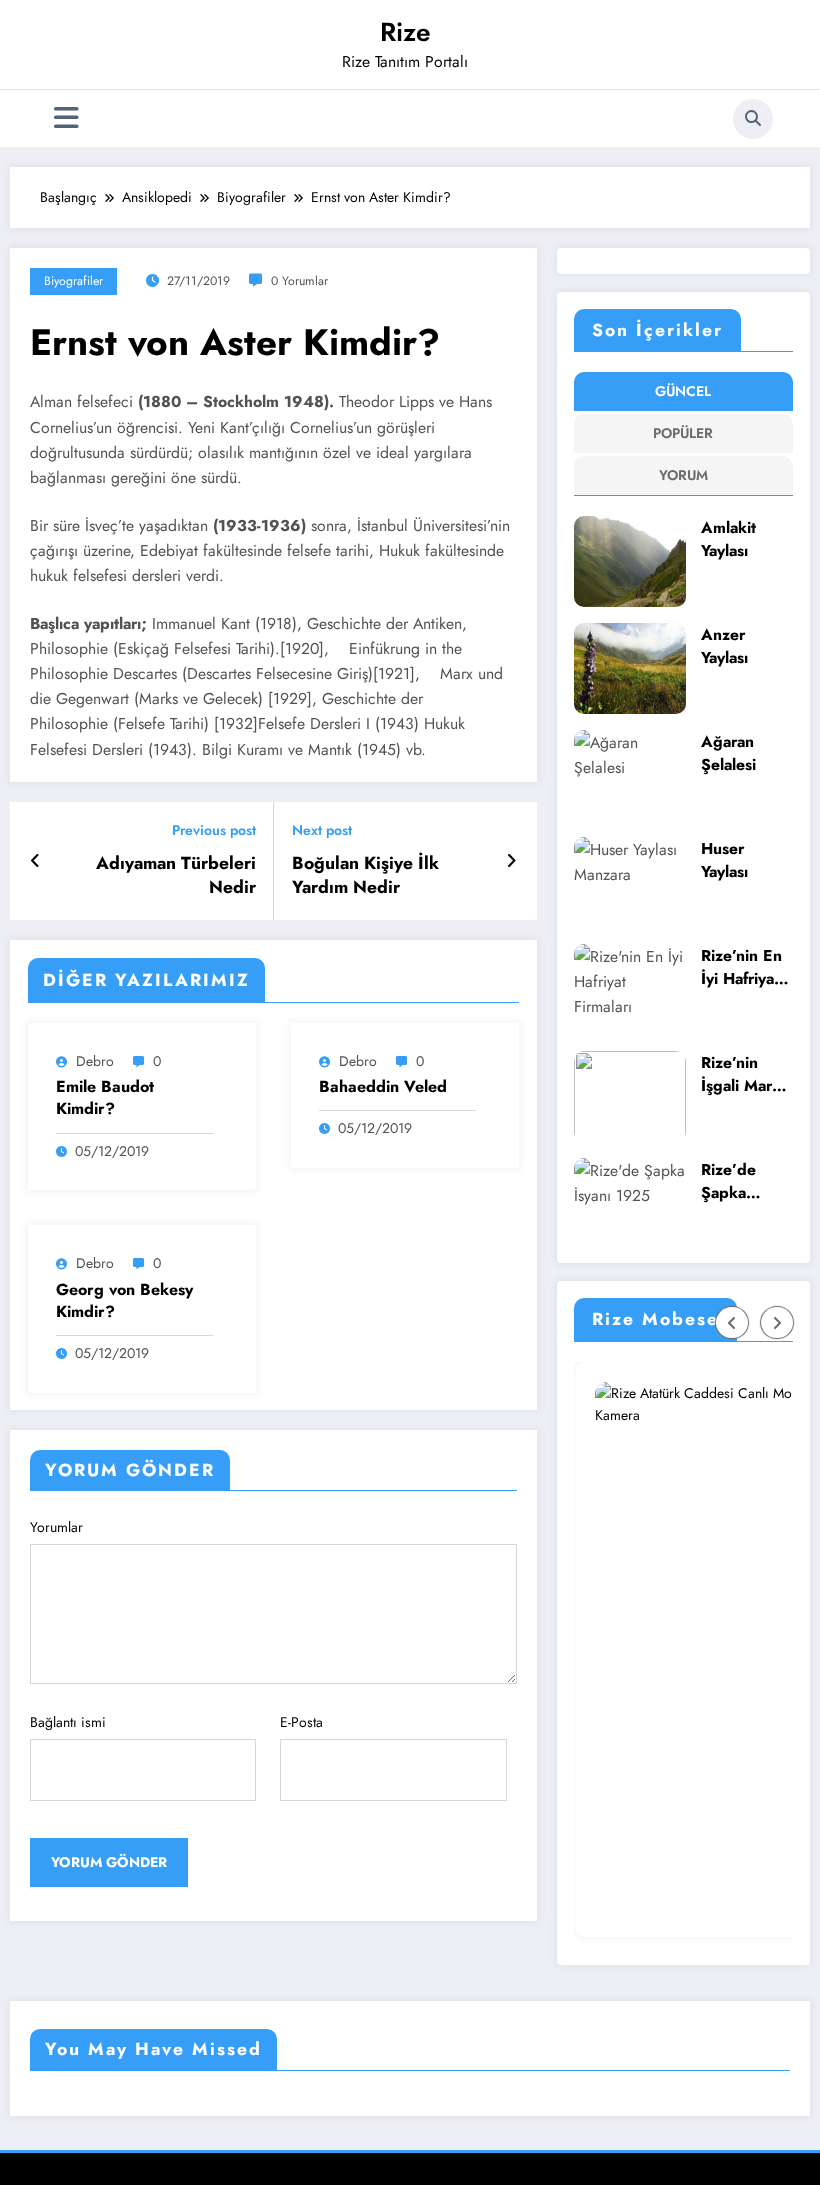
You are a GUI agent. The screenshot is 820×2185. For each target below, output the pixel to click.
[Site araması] (753, 119)
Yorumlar (56, 1527)
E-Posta (301, 1722)
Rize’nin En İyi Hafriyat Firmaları (741, 967)
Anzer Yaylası (724, 646)
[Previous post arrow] (35, 861)
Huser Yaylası (724, 860)
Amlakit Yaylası (728, 539)
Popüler (683, 433)
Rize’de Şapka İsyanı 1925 (743, 1181)
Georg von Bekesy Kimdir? (124, 1301)
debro (95, 1061)
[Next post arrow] (511, 861)
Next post (322, 830)
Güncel (683, 391)
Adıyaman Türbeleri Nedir (176, 876)
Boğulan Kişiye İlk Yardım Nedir (365, 876)
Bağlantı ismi (68, 1722)
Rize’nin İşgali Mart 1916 (739, 1074)
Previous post (214, 830)
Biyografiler (73, 281)
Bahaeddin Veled (383, 1087)
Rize (405, 32)
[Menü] (66, 118)
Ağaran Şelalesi (728, 753)
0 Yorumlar (299, 281)
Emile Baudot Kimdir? (105, 1098)
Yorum (683, 475)
